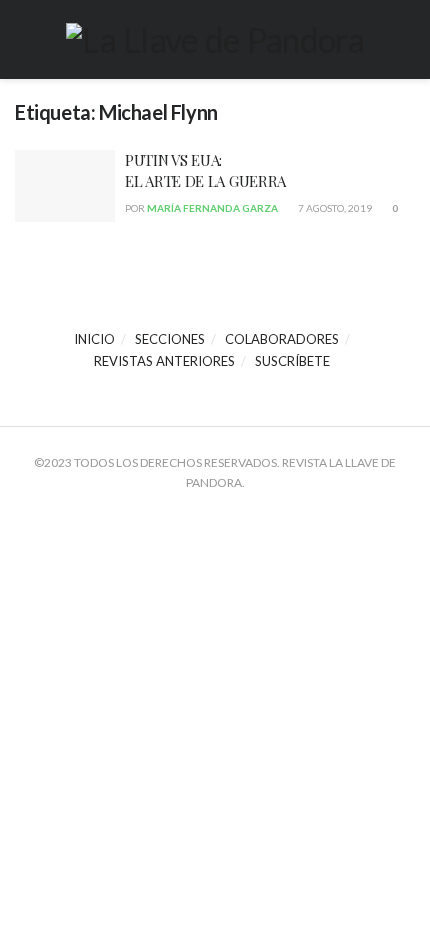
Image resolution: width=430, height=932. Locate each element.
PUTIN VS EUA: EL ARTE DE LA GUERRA (205, 170)
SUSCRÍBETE (292, 361)
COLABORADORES (282, 339)
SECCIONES (170, 339)
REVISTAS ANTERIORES (164, 361)
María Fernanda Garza (212, 208)
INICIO (94, 339)
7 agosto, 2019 (334, 208)
